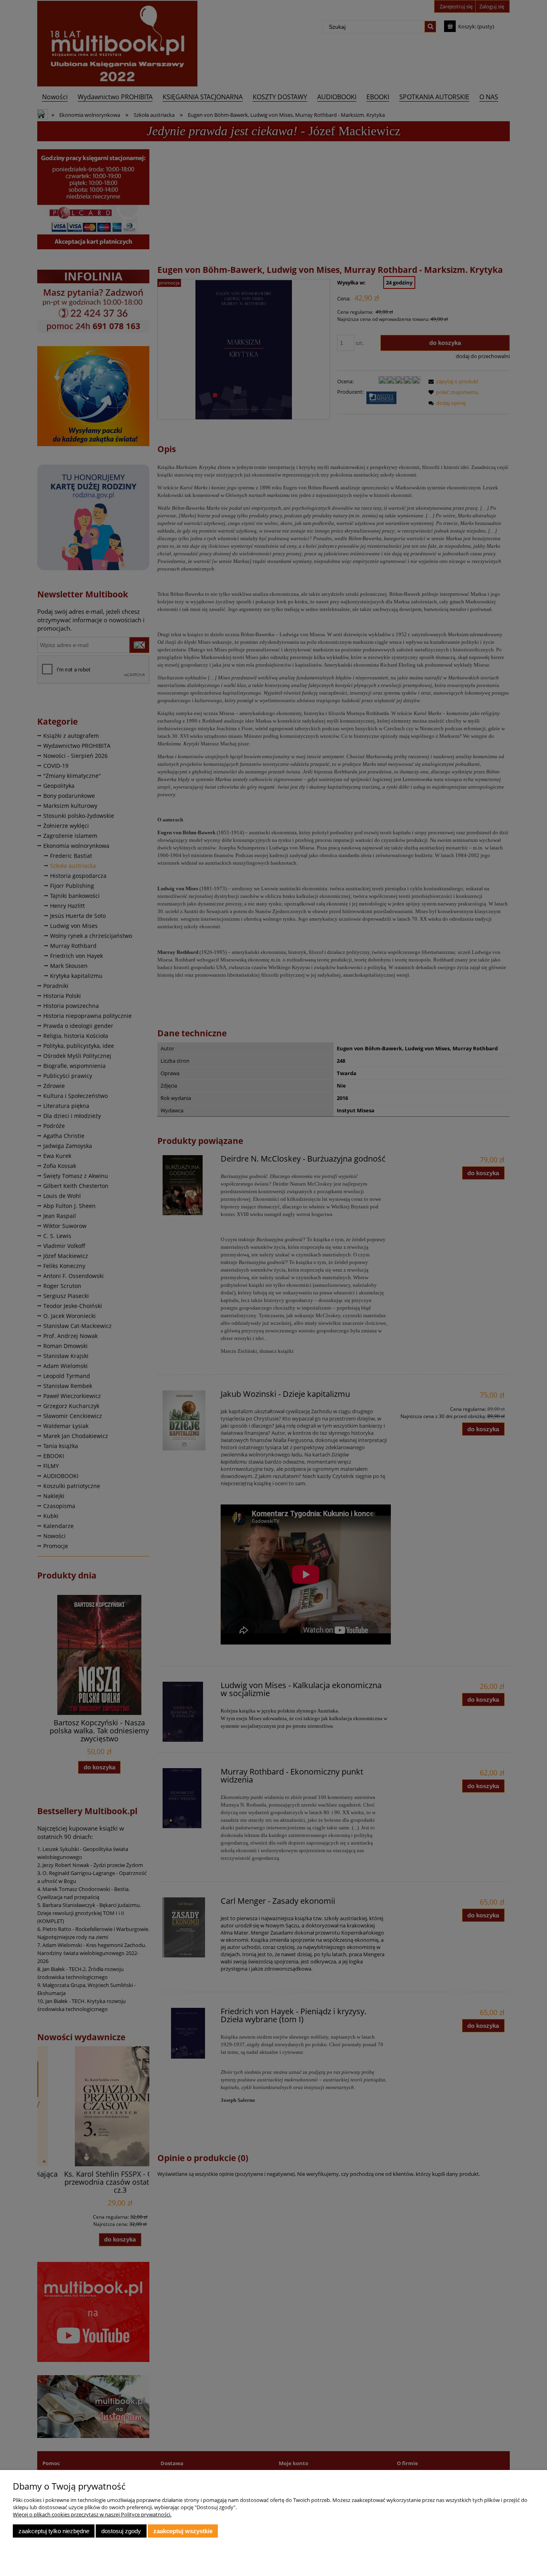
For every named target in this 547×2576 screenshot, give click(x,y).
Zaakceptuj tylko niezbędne (54, 2531)
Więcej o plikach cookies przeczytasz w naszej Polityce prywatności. (92, 2514)
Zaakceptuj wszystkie (183, 2531)
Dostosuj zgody (121, 2531)
